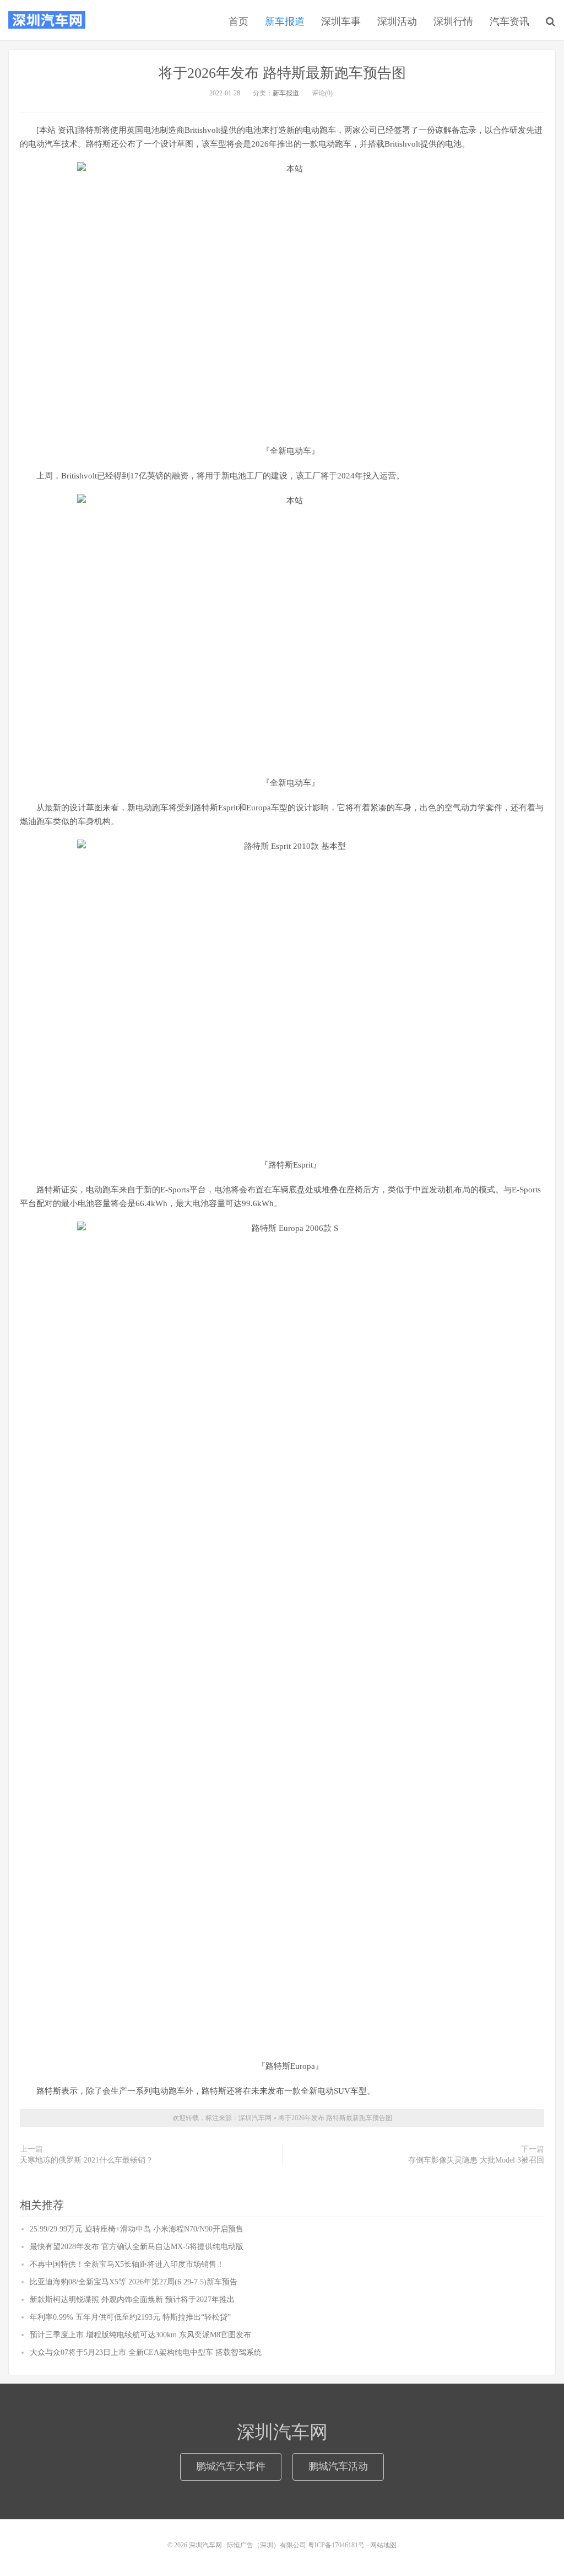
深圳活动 (397, 21)
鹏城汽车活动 (338, 2466)
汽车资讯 (509, 21)
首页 (238, 21)
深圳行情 (453, 21)
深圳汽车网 (47, 20)
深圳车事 (341, 21)
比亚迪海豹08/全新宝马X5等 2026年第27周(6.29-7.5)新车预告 (134, 2282)
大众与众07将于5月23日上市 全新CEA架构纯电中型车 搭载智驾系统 (146, 2352)
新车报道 (285, 21)
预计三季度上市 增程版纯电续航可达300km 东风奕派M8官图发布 (140, 2335)
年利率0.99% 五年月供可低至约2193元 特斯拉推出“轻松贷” (130, 2317)
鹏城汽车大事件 (231, 2466)
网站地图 (383, 2545)
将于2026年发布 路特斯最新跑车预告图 (282, 73)
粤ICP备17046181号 (336, 2545)
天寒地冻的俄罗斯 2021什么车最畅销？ (86, 2160)
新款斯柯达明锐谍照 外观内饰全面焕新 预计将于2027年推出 (132, 2300)
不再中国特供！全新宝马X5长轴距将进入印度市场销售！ (127, 2264)
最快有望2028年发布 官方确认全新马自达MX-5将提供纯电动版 (137, 2247)
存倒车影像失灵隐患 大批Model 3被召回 (476, 2160)
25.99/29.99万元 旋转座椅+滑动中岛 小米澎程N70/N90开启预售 (137, 2229)
